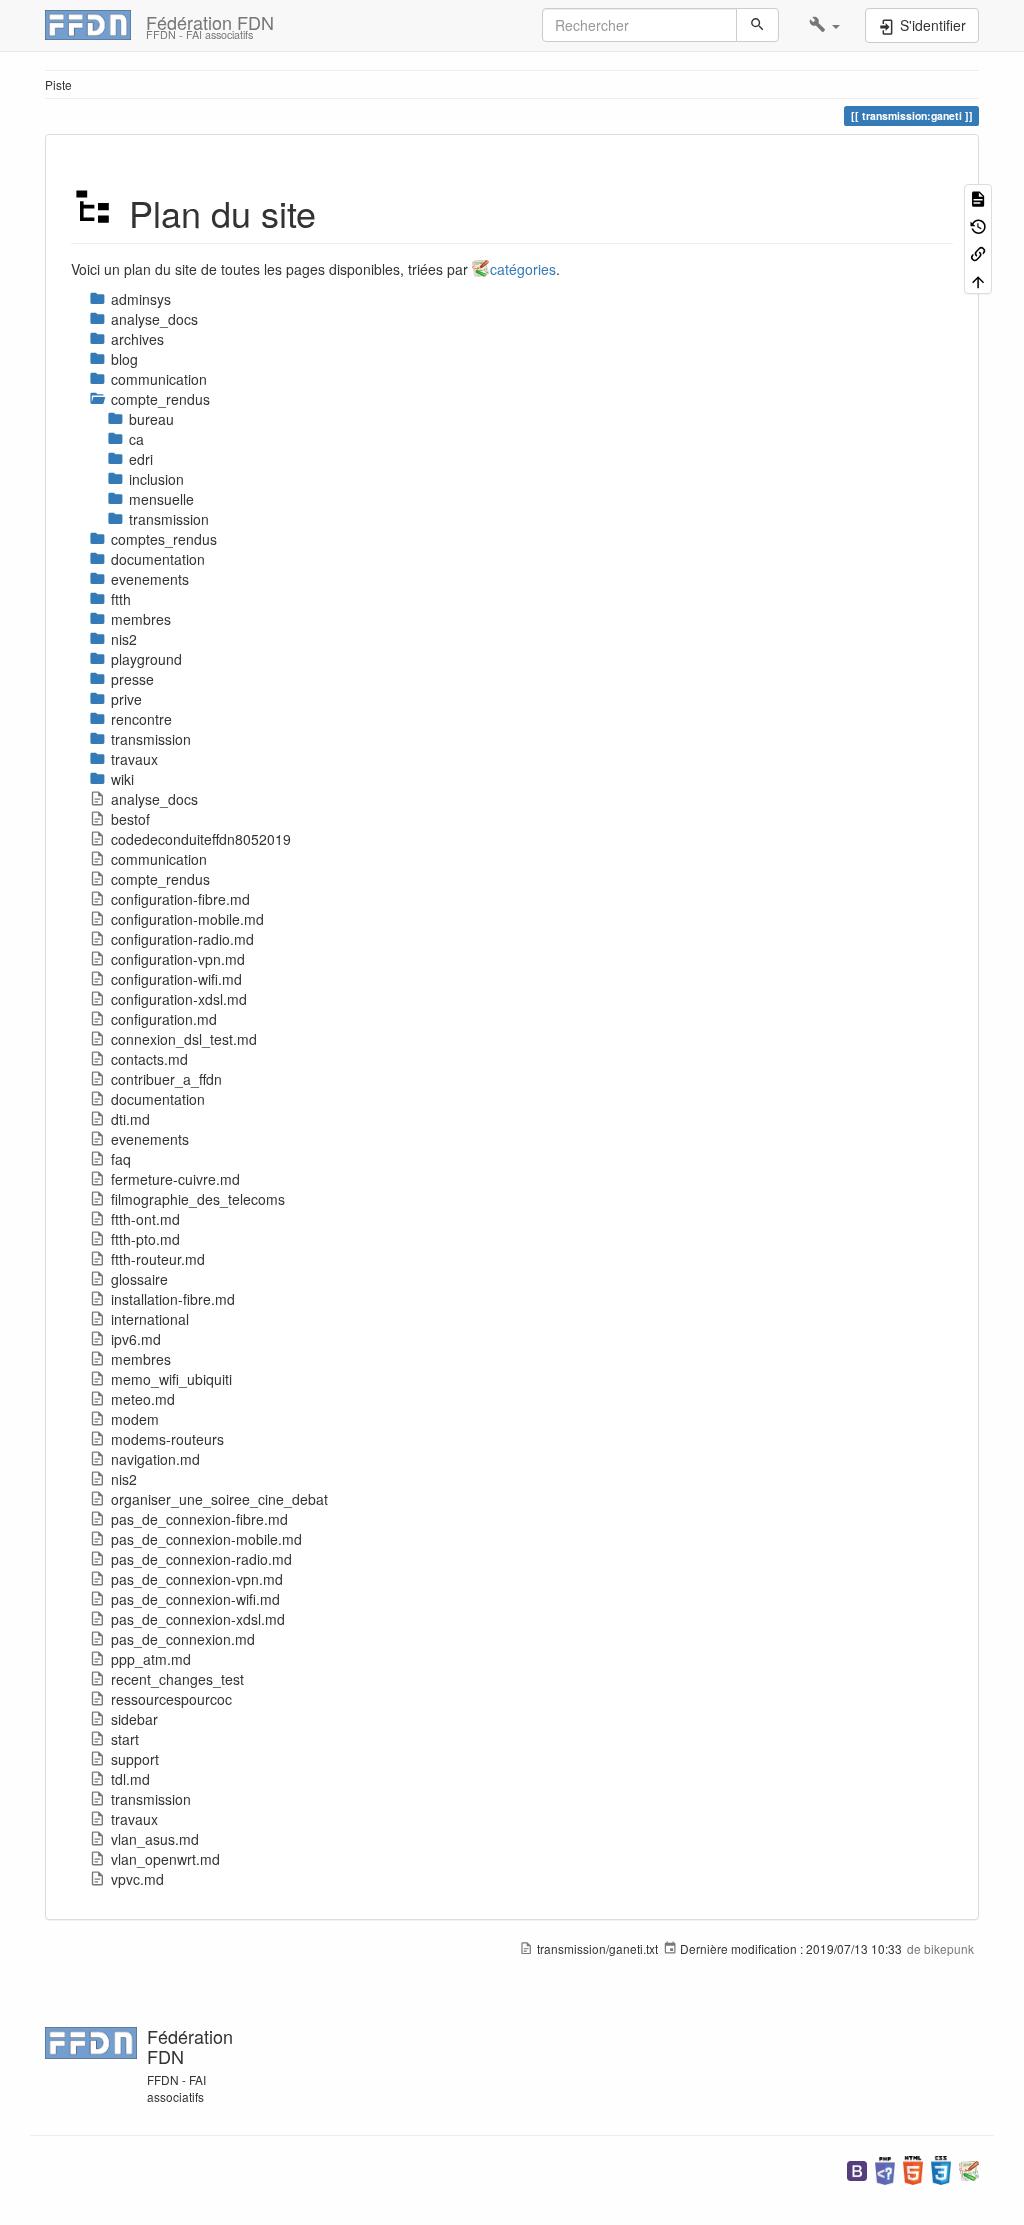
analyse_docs (154, 799)
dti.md (130, 1119)
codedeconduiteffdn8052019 (201, 839)
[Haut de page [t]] (978, 279)
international (150, 1319)
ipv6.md (136, 1339)
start (125, 1739)
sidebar (134, 1719)
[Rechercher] (757, 25)
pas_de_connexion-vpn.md (197, 1579)
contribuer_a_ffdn (166, 1079)
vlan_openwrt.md (165, 1859)
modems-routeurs (167, 1439)
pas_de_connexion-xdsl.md (198, 1619)
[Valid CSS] (941, 2168)
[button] (824, 25)
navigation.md (155, 1459)
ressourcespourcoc (171, 1699)
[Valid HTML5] (913, 2168)
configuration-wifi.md (176, 979)
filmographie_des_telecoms (198, 1199)
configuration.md (164, 1019)
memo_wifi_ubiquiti (171, 1379)
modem (135, 1419)
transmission (151, 1799)
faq (121, 1159)
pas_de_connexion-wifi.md (195, 1599)
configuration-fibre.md (180, 899)
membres (141, 1359)
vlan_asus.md (155, 1839)
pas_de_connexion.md (183, 1639)
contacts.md (149, 1059)
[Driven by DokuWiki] (969, 2168)
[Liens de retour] (978, 252)
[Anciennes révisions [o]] (978, 224)
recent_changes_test (177, 1679)
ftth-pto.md (145, 1239)
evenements (150, 1139)
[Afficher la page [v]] (978, 197)
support (135, 1759)
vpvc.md (137, 1879)
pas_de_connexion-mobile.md (206, 1539)
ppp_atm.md (151, 1659)
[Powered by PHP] (885, 2168)
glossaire (139, 1279)
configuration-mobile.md (187, 919)
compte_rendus (160, 879)
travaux (134, 1819)
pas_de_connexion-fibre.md (199, 1519)
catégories (523, 269)
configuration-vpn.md (178, 959)
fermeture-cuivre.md (175, 1179)
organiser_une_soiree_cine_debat (219, 1499)
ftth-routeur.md (158, 1259)
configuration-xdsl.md (179, 999)
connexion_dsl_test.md (184, 1039)
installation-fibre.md (173, 1299)
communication (159, 859)
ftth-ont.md (145, 1219)
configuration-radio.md (182, 939)
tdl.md (130, 1779)
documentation (158, 1099)
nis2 (124, 1479)
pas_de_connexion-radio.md (201, 1559)
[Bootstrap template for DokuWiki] (857, 2168)
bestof (130, 819)
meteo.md (143, 1399)
